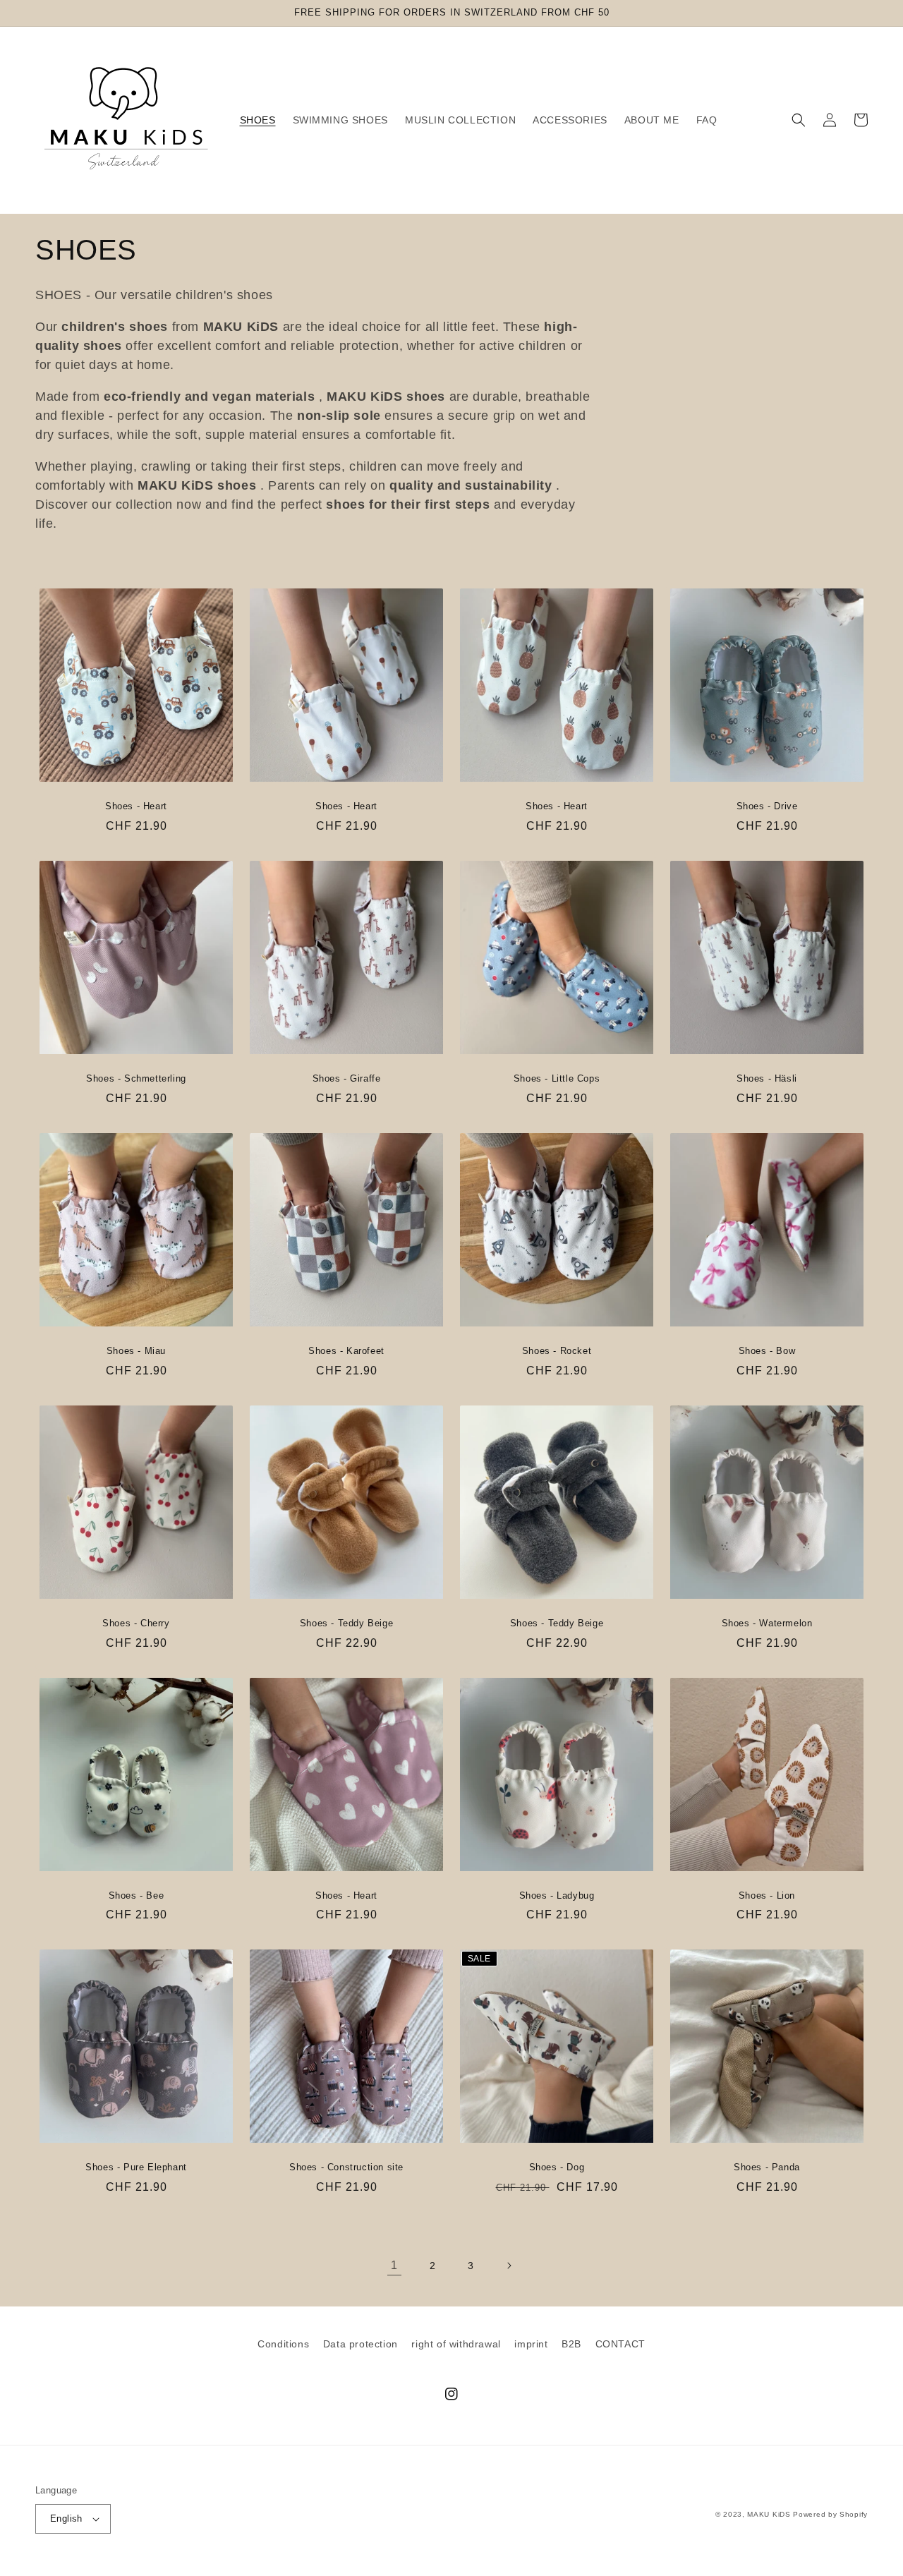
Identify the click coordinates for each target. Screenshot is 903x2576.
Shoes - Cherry (136, 1623)
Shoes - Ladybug (557, 1895)
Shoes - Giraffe (347, 1078)
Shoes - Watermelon (767, 1623)
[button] (799, 120)
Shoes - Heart (136, 806)
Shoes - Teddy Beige (346, 1623)
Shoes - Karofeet (346, 1351)
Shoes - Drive (767, 806)
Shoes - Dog (557, 2167)
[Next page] (509, 2266)
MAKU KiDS (769, 2514)
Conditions (283, 2344)
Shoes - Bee (137, 1895)
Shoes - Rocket (557, 1351)
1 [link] (394, 2265)
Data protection (360, 2344)
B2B (571, 2344)
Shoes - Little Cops (557, 1078)
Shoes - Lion (767, 1895)
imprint (531, 2344)
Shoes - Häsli (767, 1078)
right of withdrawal (456, 2344)
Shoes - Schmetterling (136, 1078)
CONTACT (620, 2344)
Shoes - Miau (136, 1351)
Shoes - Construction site (346, 2167)
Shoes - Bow (767, 1351)
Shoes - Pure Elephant (136, 2167)
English (66, 2518)
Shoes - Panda (767, 2167)
